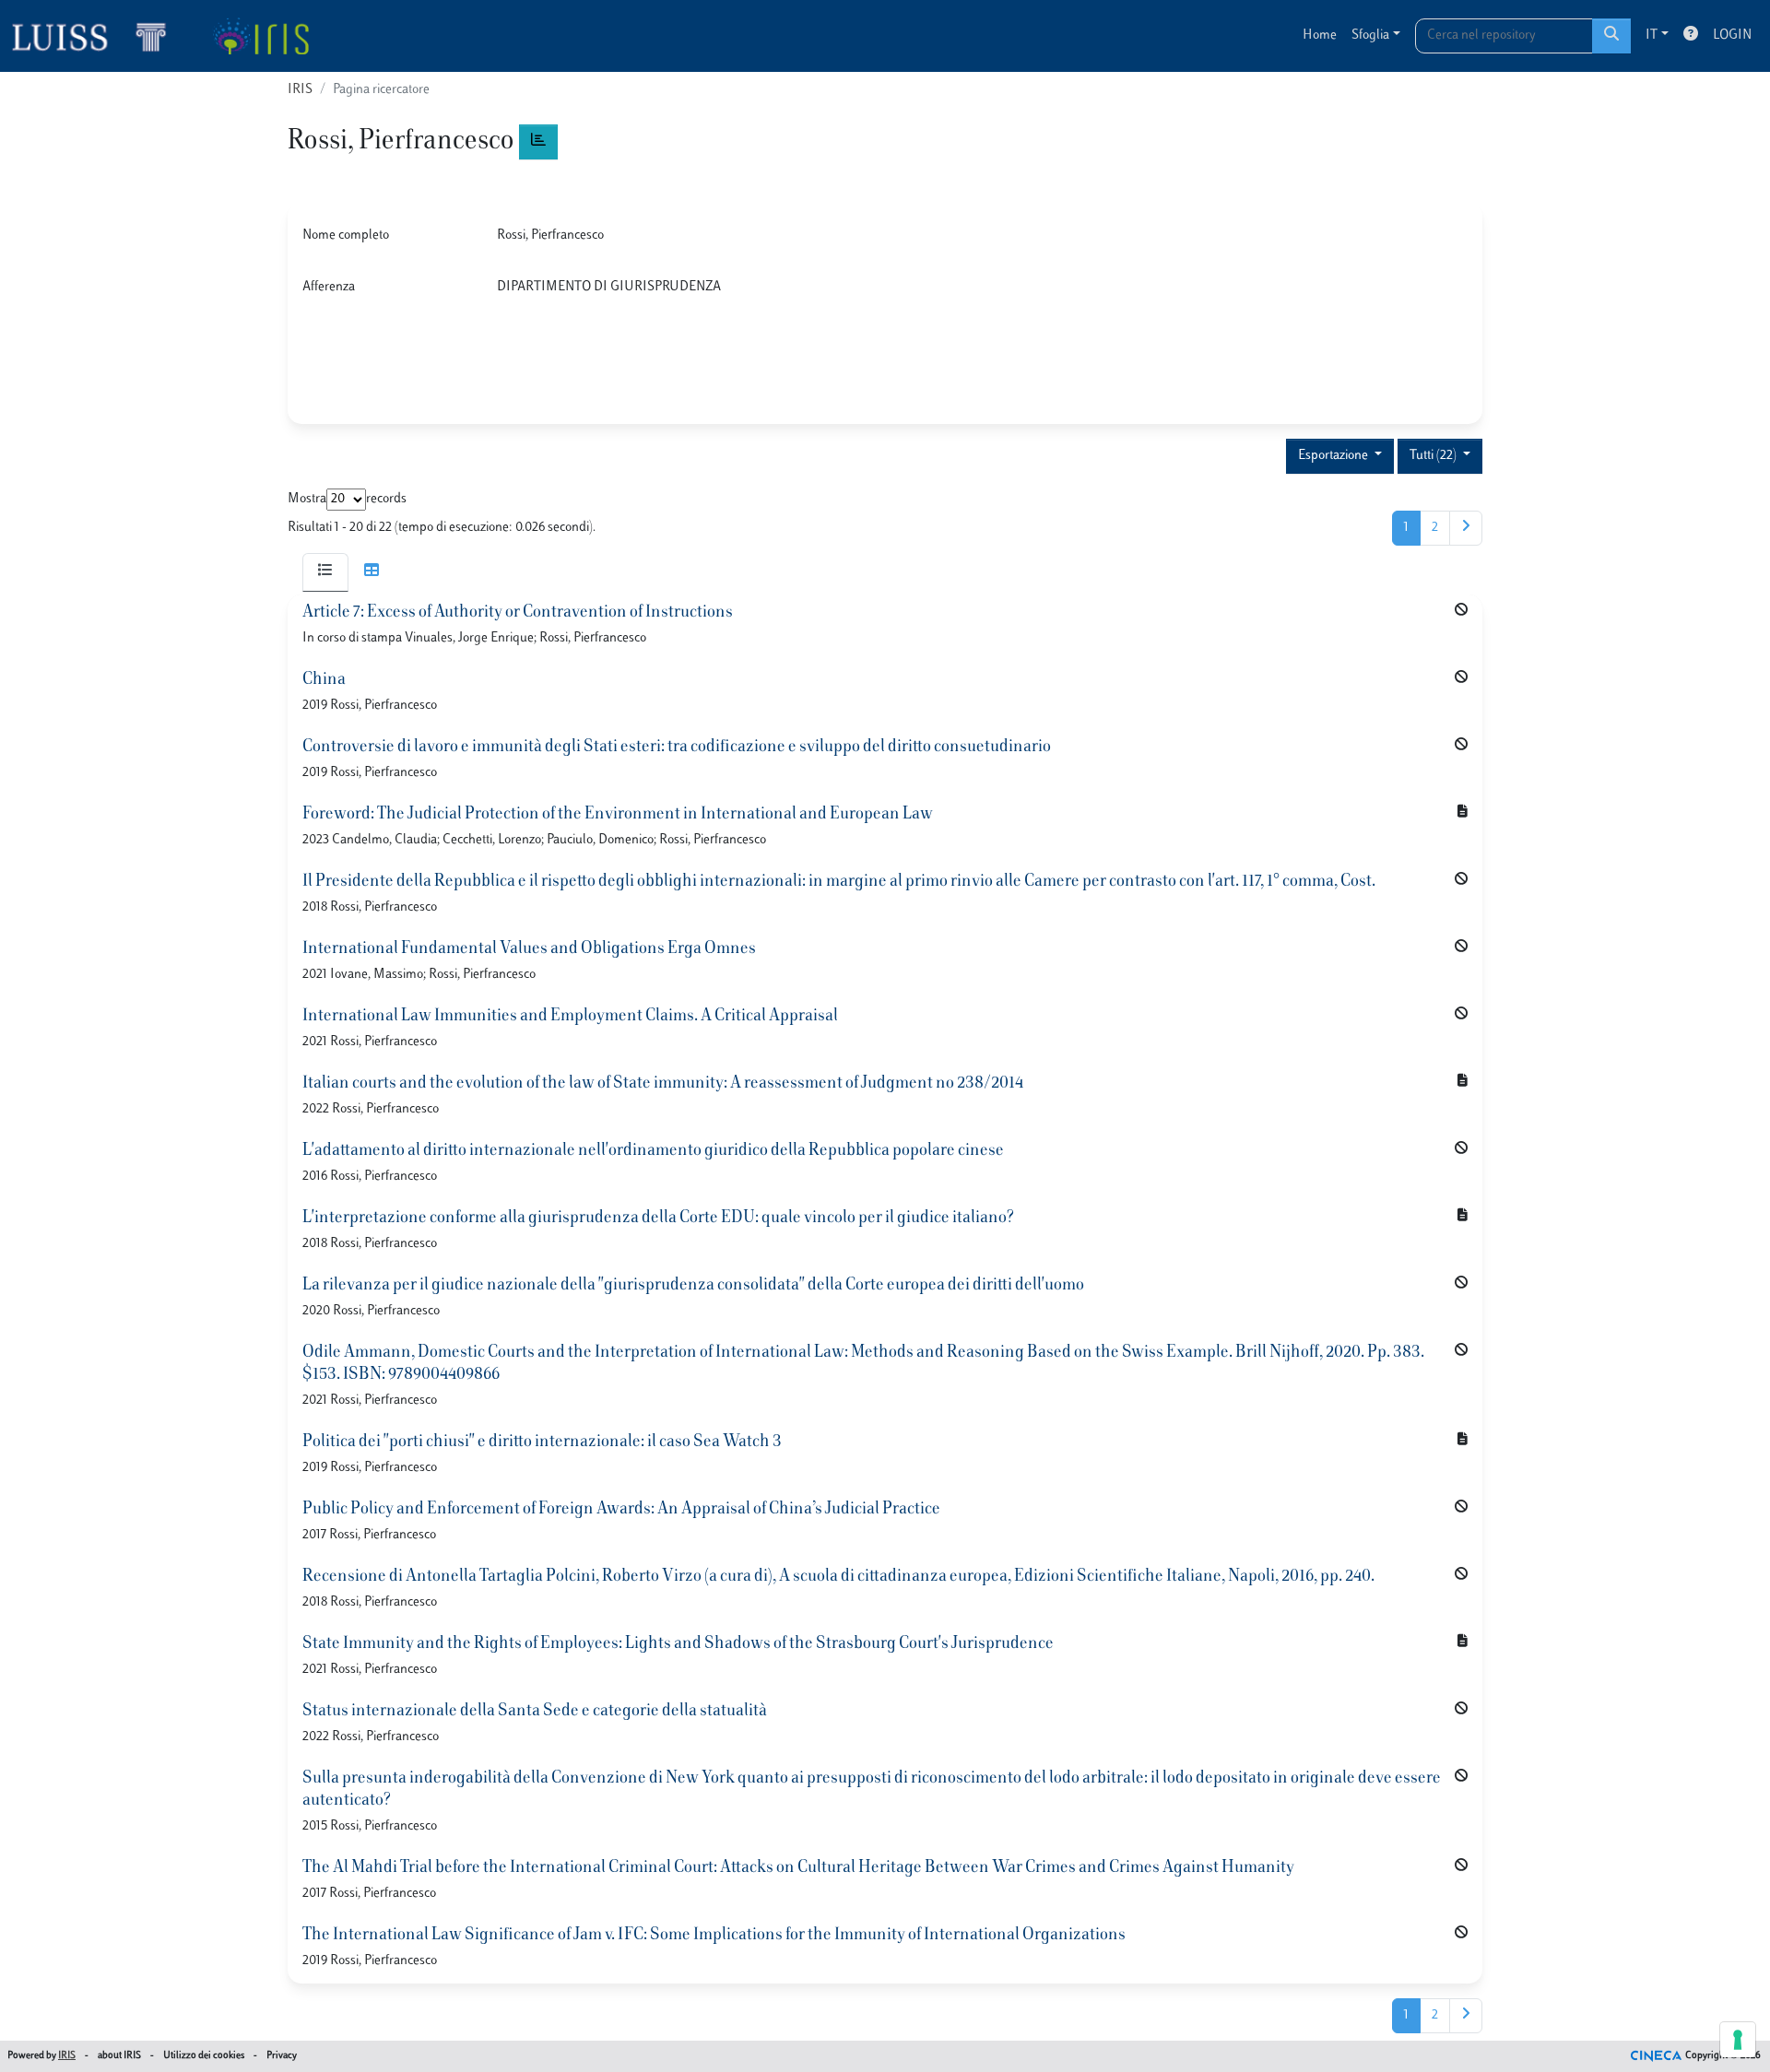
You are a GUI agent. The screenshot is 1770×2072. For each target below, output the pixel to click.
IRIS (300, 90)
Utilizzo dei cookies (204, 2056)
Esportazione (1334, 456)
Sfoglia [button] (1370, 35)
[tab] (325, 572)
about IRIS (119, 2056)
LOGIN (1732, 35)
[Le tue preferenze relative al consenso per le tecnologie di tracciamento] (1738, 2040)
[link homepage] (97, 36)
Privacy (282, 2056)
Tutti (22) (1434, 456)
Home (1320, 35)
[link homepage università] (260, 36)
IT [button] (1652, 35)
